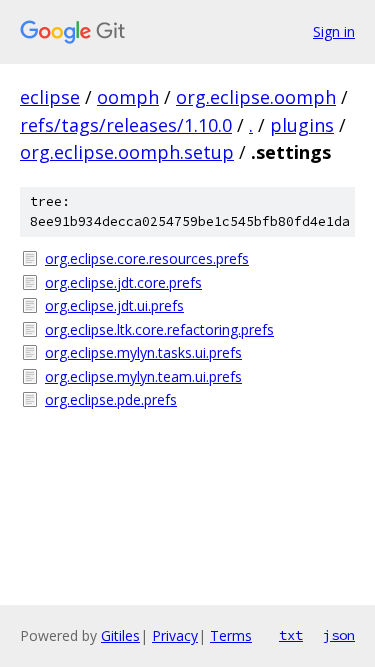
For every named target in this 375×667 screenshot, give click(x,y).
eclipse (50, 97)
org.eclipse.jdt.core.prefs (123, 282)
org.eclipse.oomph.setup (127, 152)
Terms (231, 635)
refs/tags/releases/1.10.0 (126, 125)
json (339, 635)
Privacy (175, 635)
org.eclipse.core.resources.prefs (147, 258)
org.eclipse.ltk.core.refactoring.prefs (159, 329)
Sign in (334, 31)
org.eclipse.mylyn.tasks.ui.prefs (143, 352)
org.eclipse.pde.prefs (111, 399)
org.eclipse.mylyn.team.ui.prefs (143, 376)
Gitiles (120, 635)
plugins (302, 125)
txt (291, 635)
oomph (128, 97)
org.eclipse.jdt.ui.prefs (114, 305)
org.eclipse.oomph (256, 97)
